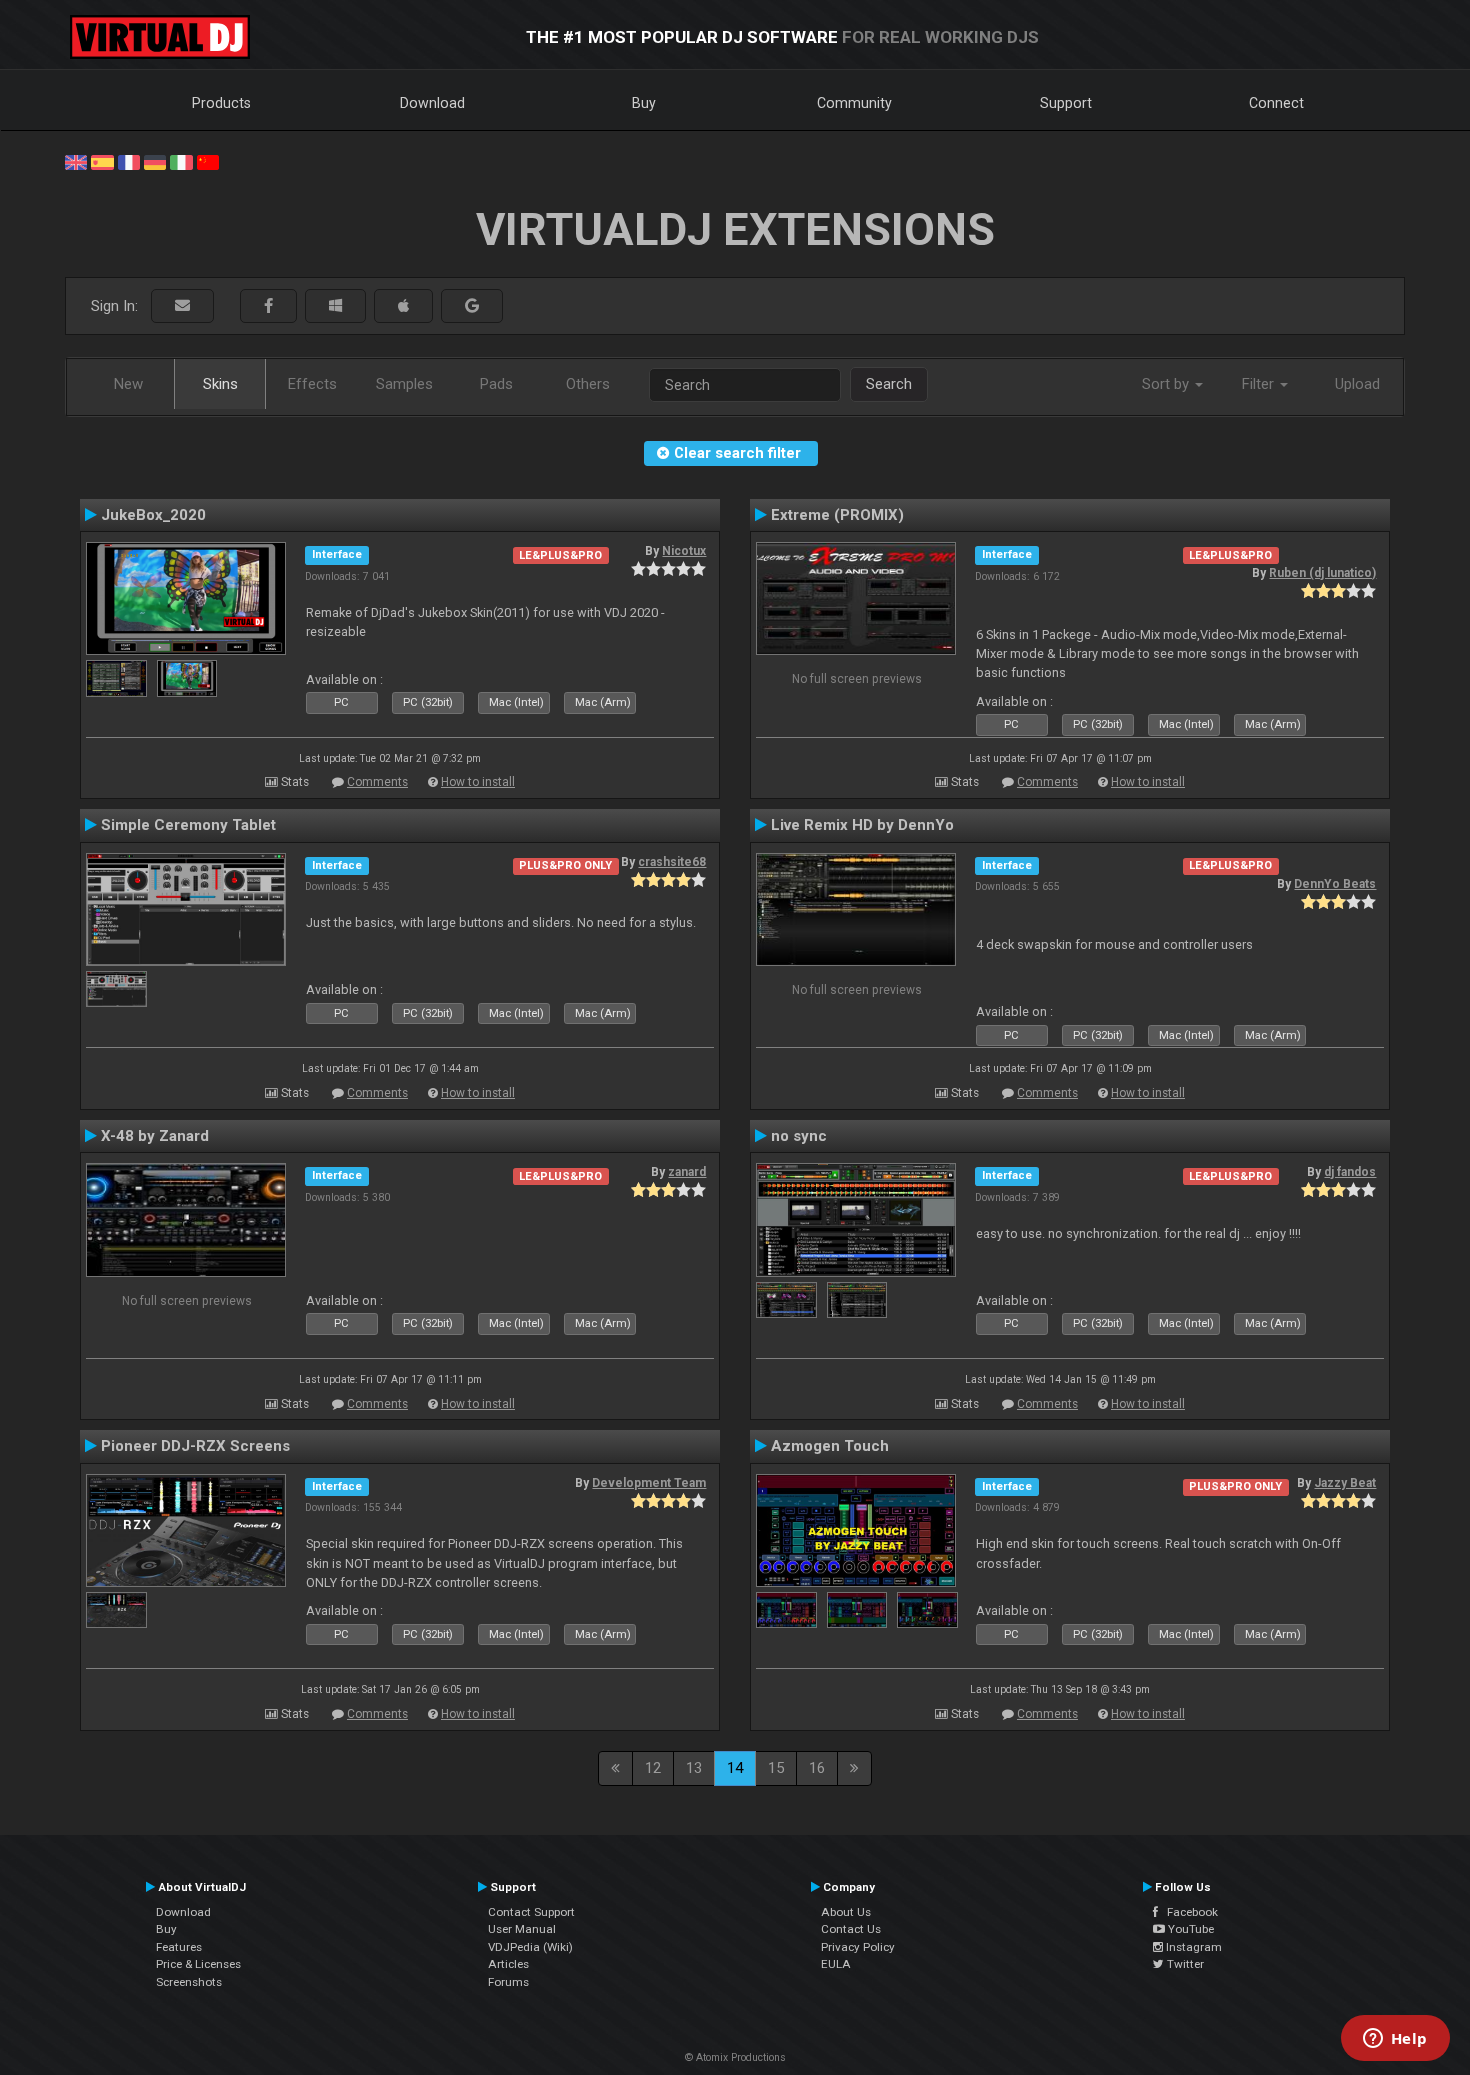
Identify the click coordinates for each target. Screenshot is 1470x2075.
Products (221, 103)
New (128, 384)
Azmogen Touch (830, 1446)
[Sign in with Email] (182, 306)
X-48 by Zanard (155, 1136)
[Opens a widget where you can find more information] (1395, 2040)
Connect (1276, 103)
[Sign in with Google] (472, 306)
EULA (836, 1964)
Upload (1357, 384)
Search (889, 384)
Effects (312, 384)
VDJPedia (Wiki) (530, 1947)
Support (1066, 103)
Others (588, 384)
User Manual (522, 1929)
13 (694, 1768)
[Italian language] (181, 161)
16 (817, 1768)
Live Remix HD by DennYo (862, 825)
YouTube (1189, 1929)
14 (735, 1768)
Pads (496, 384)
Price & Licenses (198, 1964)
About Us (846, 1912)
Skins (220, 384)
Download (432, 103)
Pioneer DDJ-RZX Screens (195, 1446)
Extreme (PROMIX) (837, 515)
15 (776, 1768)
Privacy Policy (858, 1947)
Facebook (1188, 1912)
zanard (687, 1172)
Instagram (1192, 1947)
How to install (478, 782)
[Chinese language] (208, 161)
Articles (508, 1964)
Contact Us (851, 1929)
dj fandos (1350, 1172)
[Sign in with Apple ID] (403, 306)
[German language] (155, 161)
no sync (799, 1136)
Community (854, 103)
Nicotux (684, 551)
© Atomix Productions (735, 2057)
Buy (644, 103)
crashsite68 (672, 862)
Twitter (1184, 1964)
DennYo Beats (1335, 884)
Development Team (649, 1483)
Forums (508, 1982)
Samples (404, 384)
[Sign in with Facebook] (268, 306)
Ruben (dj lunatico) (1322, 573)
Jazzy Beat (1345, 1483)
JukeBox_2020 (153, 515)
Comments (377, 782)
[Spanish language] (102, 161)
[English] (76, 161)
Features (179, 1947)
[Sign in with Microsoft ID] (335, 306)
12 (653, 1768)
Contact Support (531, 1912)
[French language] (129, 161)
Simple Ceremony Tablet (188, 825)
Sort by (1167, 384)
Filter (1260, 384)
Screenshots (189, 1982)
